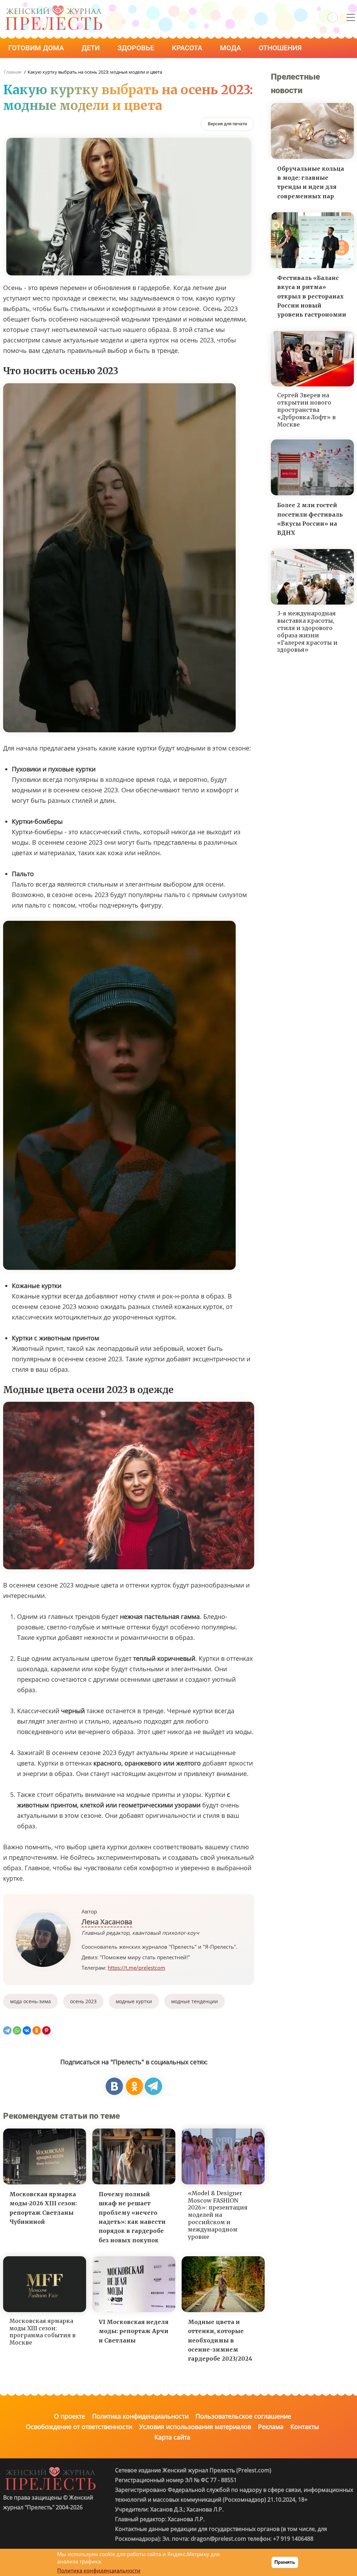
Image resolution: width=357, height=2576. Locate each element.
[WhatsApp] (17, 2030)
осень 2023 (83, 2001)
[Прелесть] (54, 8)
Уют (85, 67)
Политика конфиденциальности (140, 2416)
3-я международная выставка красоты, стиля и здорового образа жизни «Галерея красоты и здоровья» (307, 631)
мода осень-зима (31, 2001)
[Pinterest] (46, 2030)
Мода (231, 48)
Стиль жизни (34, 67)
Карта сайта (172, 2437)
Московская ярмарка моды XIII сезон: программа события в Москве (43, 2332)
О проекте (70, 2416)
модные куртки (134, 2001)
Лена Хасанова (107, 1922)
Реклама (271, 2427)
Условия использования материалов (195, 2427)
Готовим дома (37, 48)
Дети (92, 48)
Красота (188, 48)
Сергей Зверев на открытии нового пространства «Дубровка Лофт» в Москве (306, 410)
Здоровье (137, 48)
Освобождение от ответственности (79, 2427)
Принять (285, 2562)
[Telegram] (7, 2030)
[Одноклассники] (37, 2030)
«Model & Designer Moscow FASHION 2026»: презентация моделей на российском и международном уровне (218, 2215)
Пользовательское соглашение (243, 2416)
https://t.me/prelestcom (136, 1968)
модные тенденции (195, 2001)
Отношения (281, 48)
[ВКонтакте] (27, 2030)
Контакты (305, 2427)
